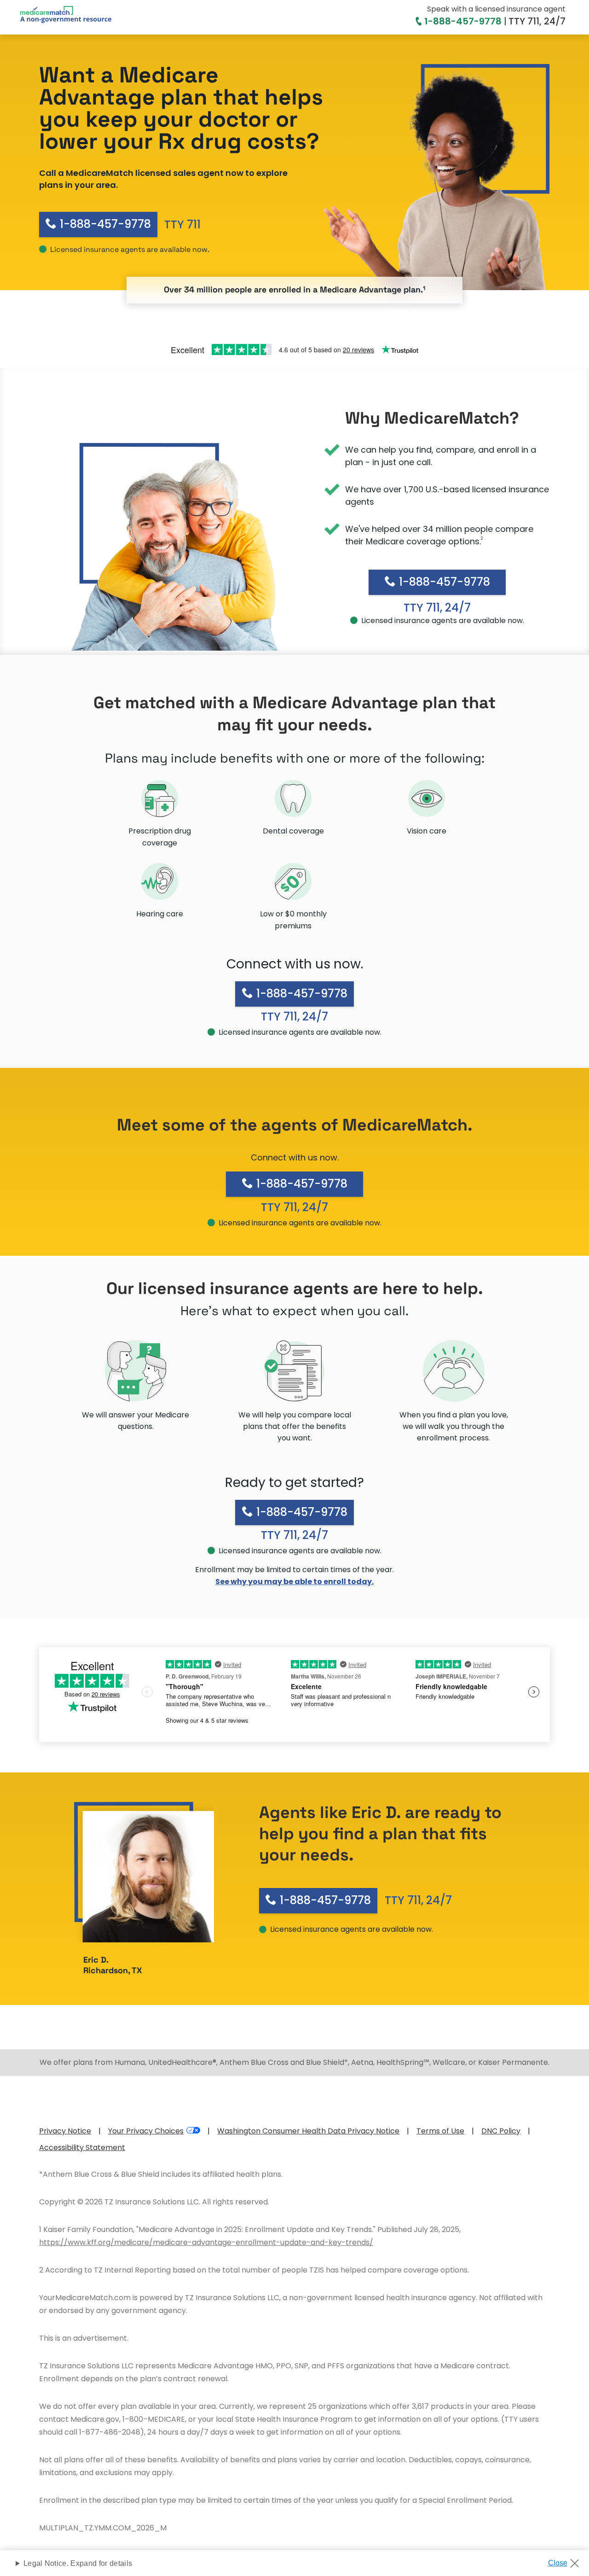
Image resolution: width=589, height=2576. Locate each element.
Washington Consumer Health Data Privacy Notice (308, 2131)
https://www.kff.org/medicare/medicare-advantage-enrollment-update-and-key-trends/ (206, 2242)
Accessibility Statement (82, 2148)
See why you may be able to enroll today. (294, 1582)
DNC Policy (501, 2131)
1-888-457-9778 (463, 21)
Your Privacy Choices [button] (146, 2131)
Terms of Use (440, 2131)
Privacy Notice (65, 2131)
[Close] (567, 2560)
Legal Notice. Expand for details (78, 2563)
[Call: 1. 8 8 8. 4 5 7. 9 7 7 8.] (420, 21)
